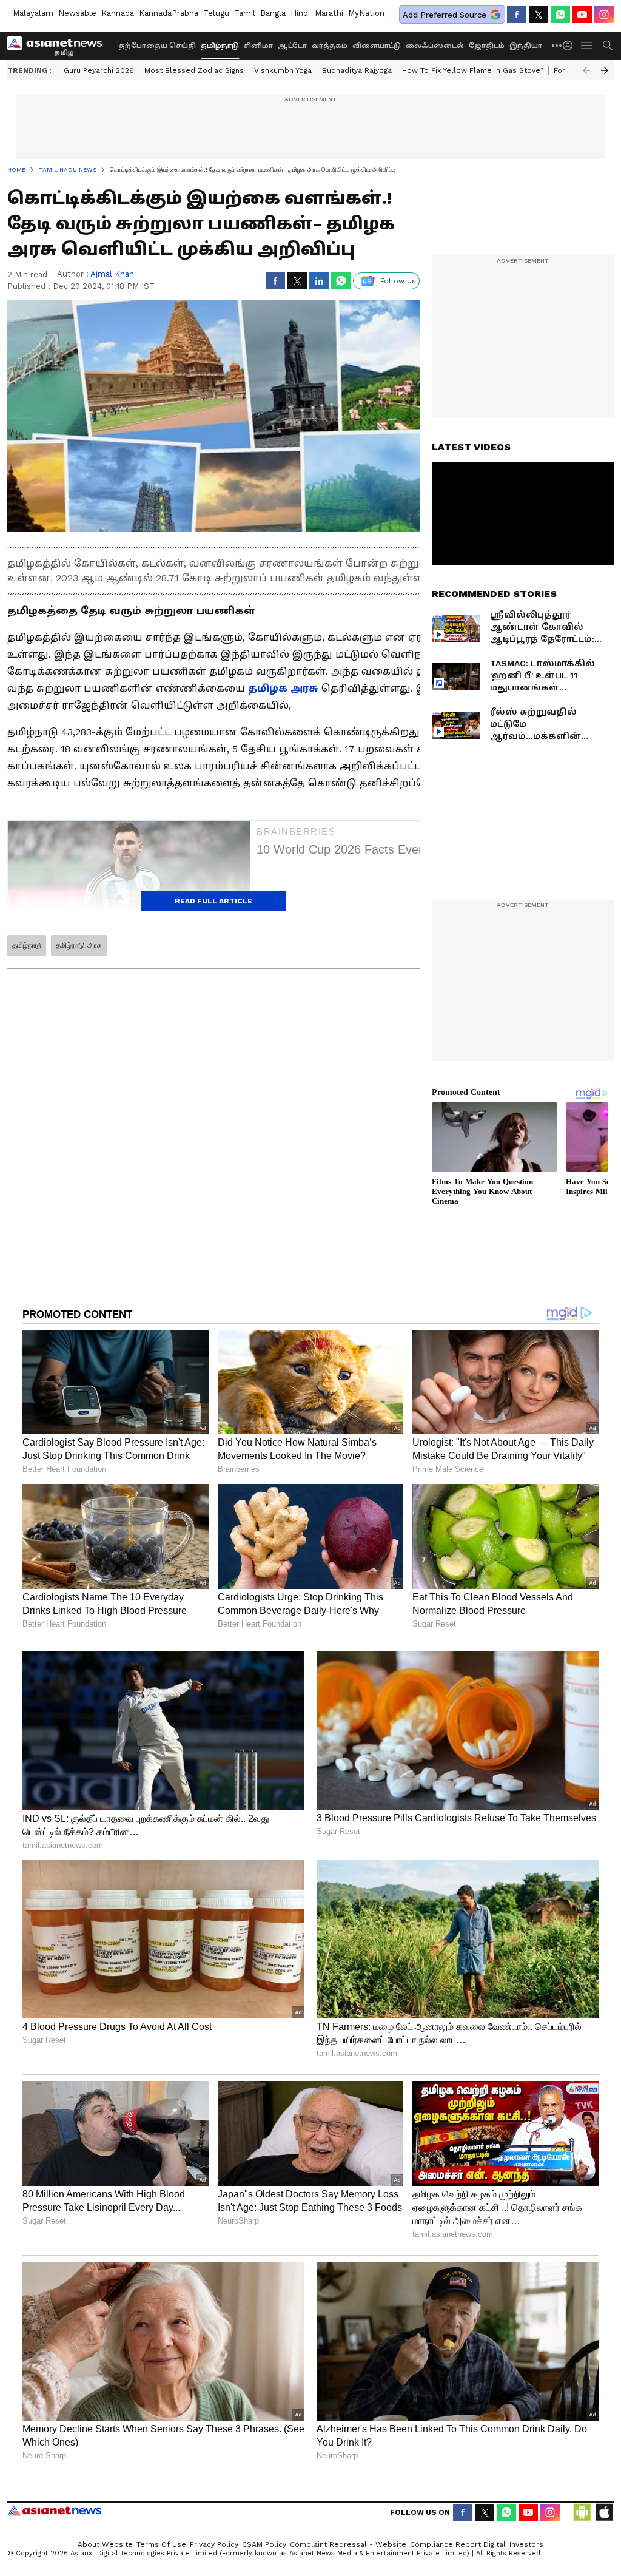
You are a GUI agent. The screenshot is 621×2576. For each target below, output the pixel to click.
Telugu (216, 13)
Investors (526, 2544)
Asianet (54, 2510)
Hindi (300, 13)
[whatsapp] (560, 15)
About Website (105, 2544)
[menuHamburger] (587, 46)
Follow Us (398, 281)
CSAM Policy (264, 2544)
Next (605, 70)
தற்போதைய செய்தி (157, 46)
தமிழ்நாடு (220, 46)
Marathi (329, 13)
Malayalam (33, 13)
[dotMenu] (557, 45)
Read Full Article (213, 901)
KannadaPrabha (169, 13)
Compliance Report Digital (458, 2544)
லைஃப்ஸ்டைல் (435, 46)
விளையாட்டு (377, 46)
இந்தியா (526, 46)
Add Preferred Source (445, 15)
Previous (586, 70)
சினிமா (258, 46)
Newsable (77, 13)
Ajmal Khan (112, 274)
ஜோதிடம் (487, 46)
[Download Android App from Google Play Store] (582, 2512)
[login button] (571, 46)
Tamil (245, 13)
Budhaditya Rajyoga (357, 70)
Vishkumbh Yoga (283, 70)
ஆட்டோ (292, 46)
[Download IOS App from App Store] (604, 2512)
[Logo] (59, 46)
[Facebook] (517, 15)
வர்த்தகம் (330, 46)
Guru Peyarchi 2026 (99, 70)
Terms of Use (161, 2544)
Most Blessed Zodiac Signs (194, 70)
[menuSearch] (608, 46)
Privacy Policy (214, 2544)
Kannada (118, 13)
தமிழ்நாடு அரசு (79, 945)
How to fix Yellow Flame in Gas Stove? (473, 70)
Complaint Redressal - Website (348, 2544)
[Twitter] (539, 15)
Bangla (273, 13)
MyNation (366, 13)
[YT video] (582, 15)
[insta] (604, 15)
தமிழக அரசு (285, 688)
